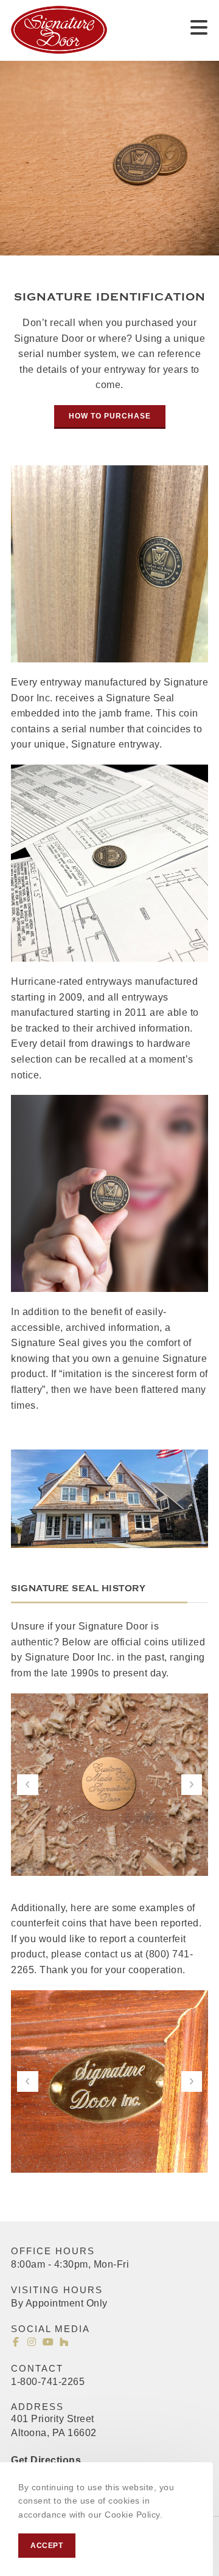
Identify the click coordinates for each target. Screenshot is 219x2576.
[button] (110, 417)
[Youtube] (48, 2342)
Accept (47, 2546)
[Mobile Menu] (199, 27)
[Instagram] (32, 2342)
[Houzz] (64, 2342)
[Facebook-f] (16, 2342)
